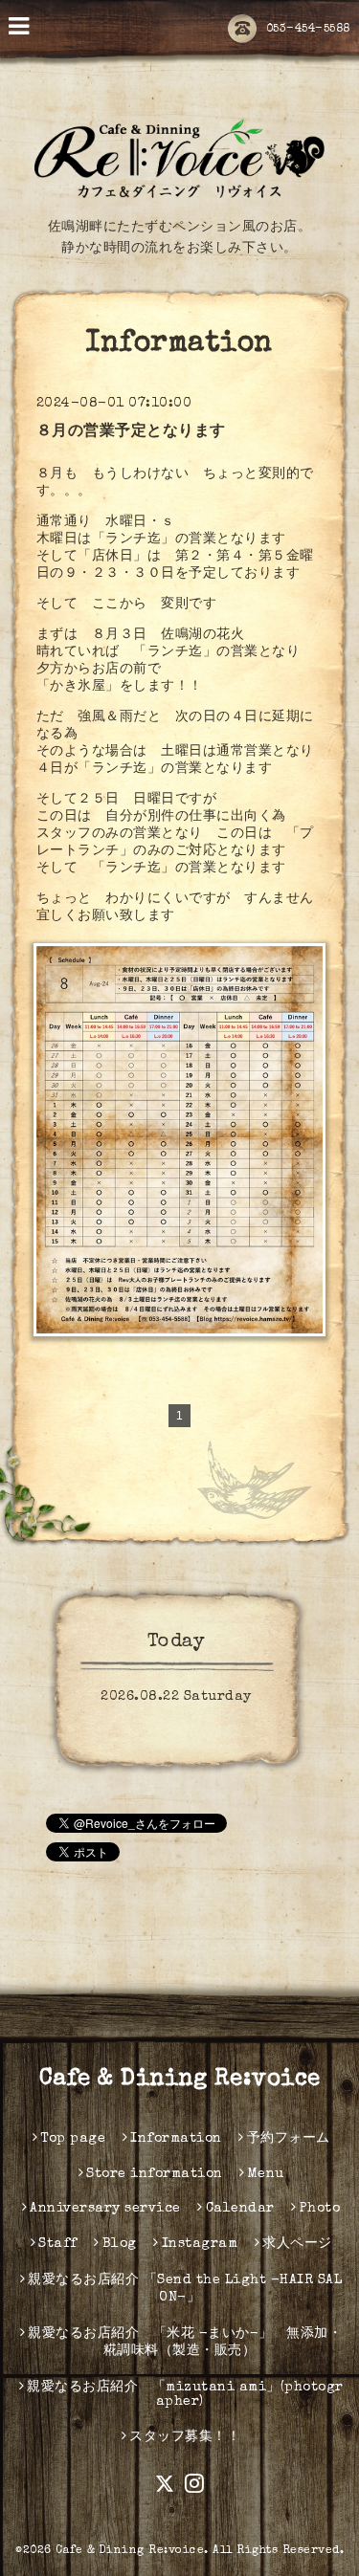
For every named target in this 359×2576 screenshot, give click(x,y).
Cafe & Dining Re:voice (180, 2080)
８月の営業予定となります (131, 432)
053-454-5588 (308, 30)
